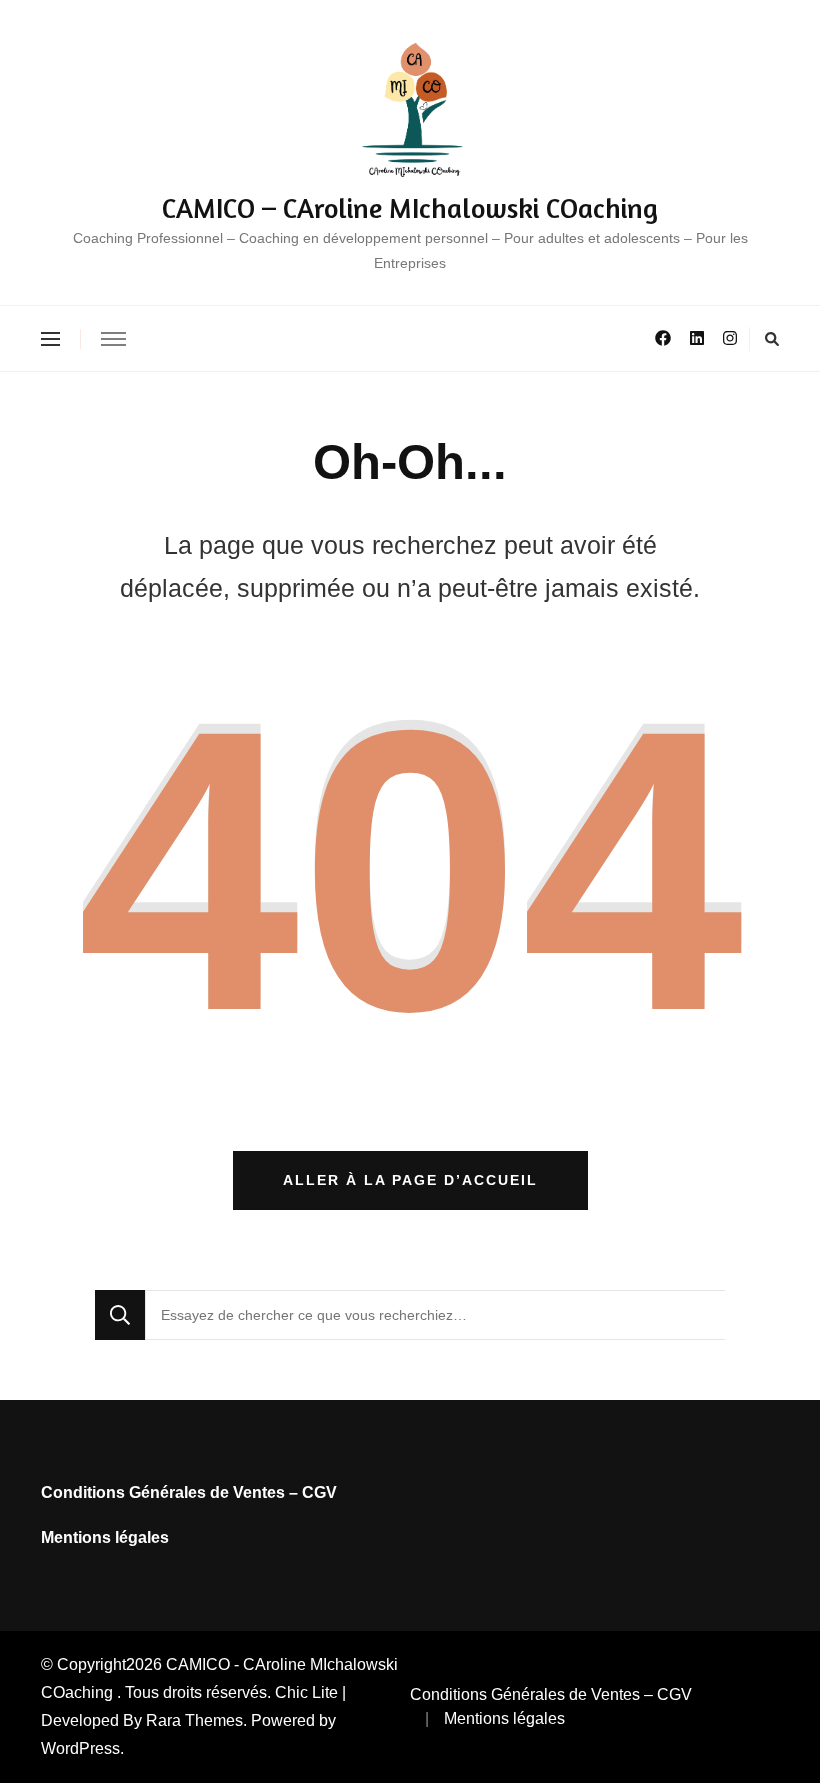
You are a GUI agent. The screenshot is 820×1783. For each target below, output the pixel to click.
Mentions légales (105, 1537)
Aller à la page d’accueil (410, 1180)
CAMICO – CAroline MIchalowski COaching (410, 208)
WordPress (80, 1748)
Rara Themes (194, 1720)
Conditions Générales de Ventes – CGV (189, 1492)
